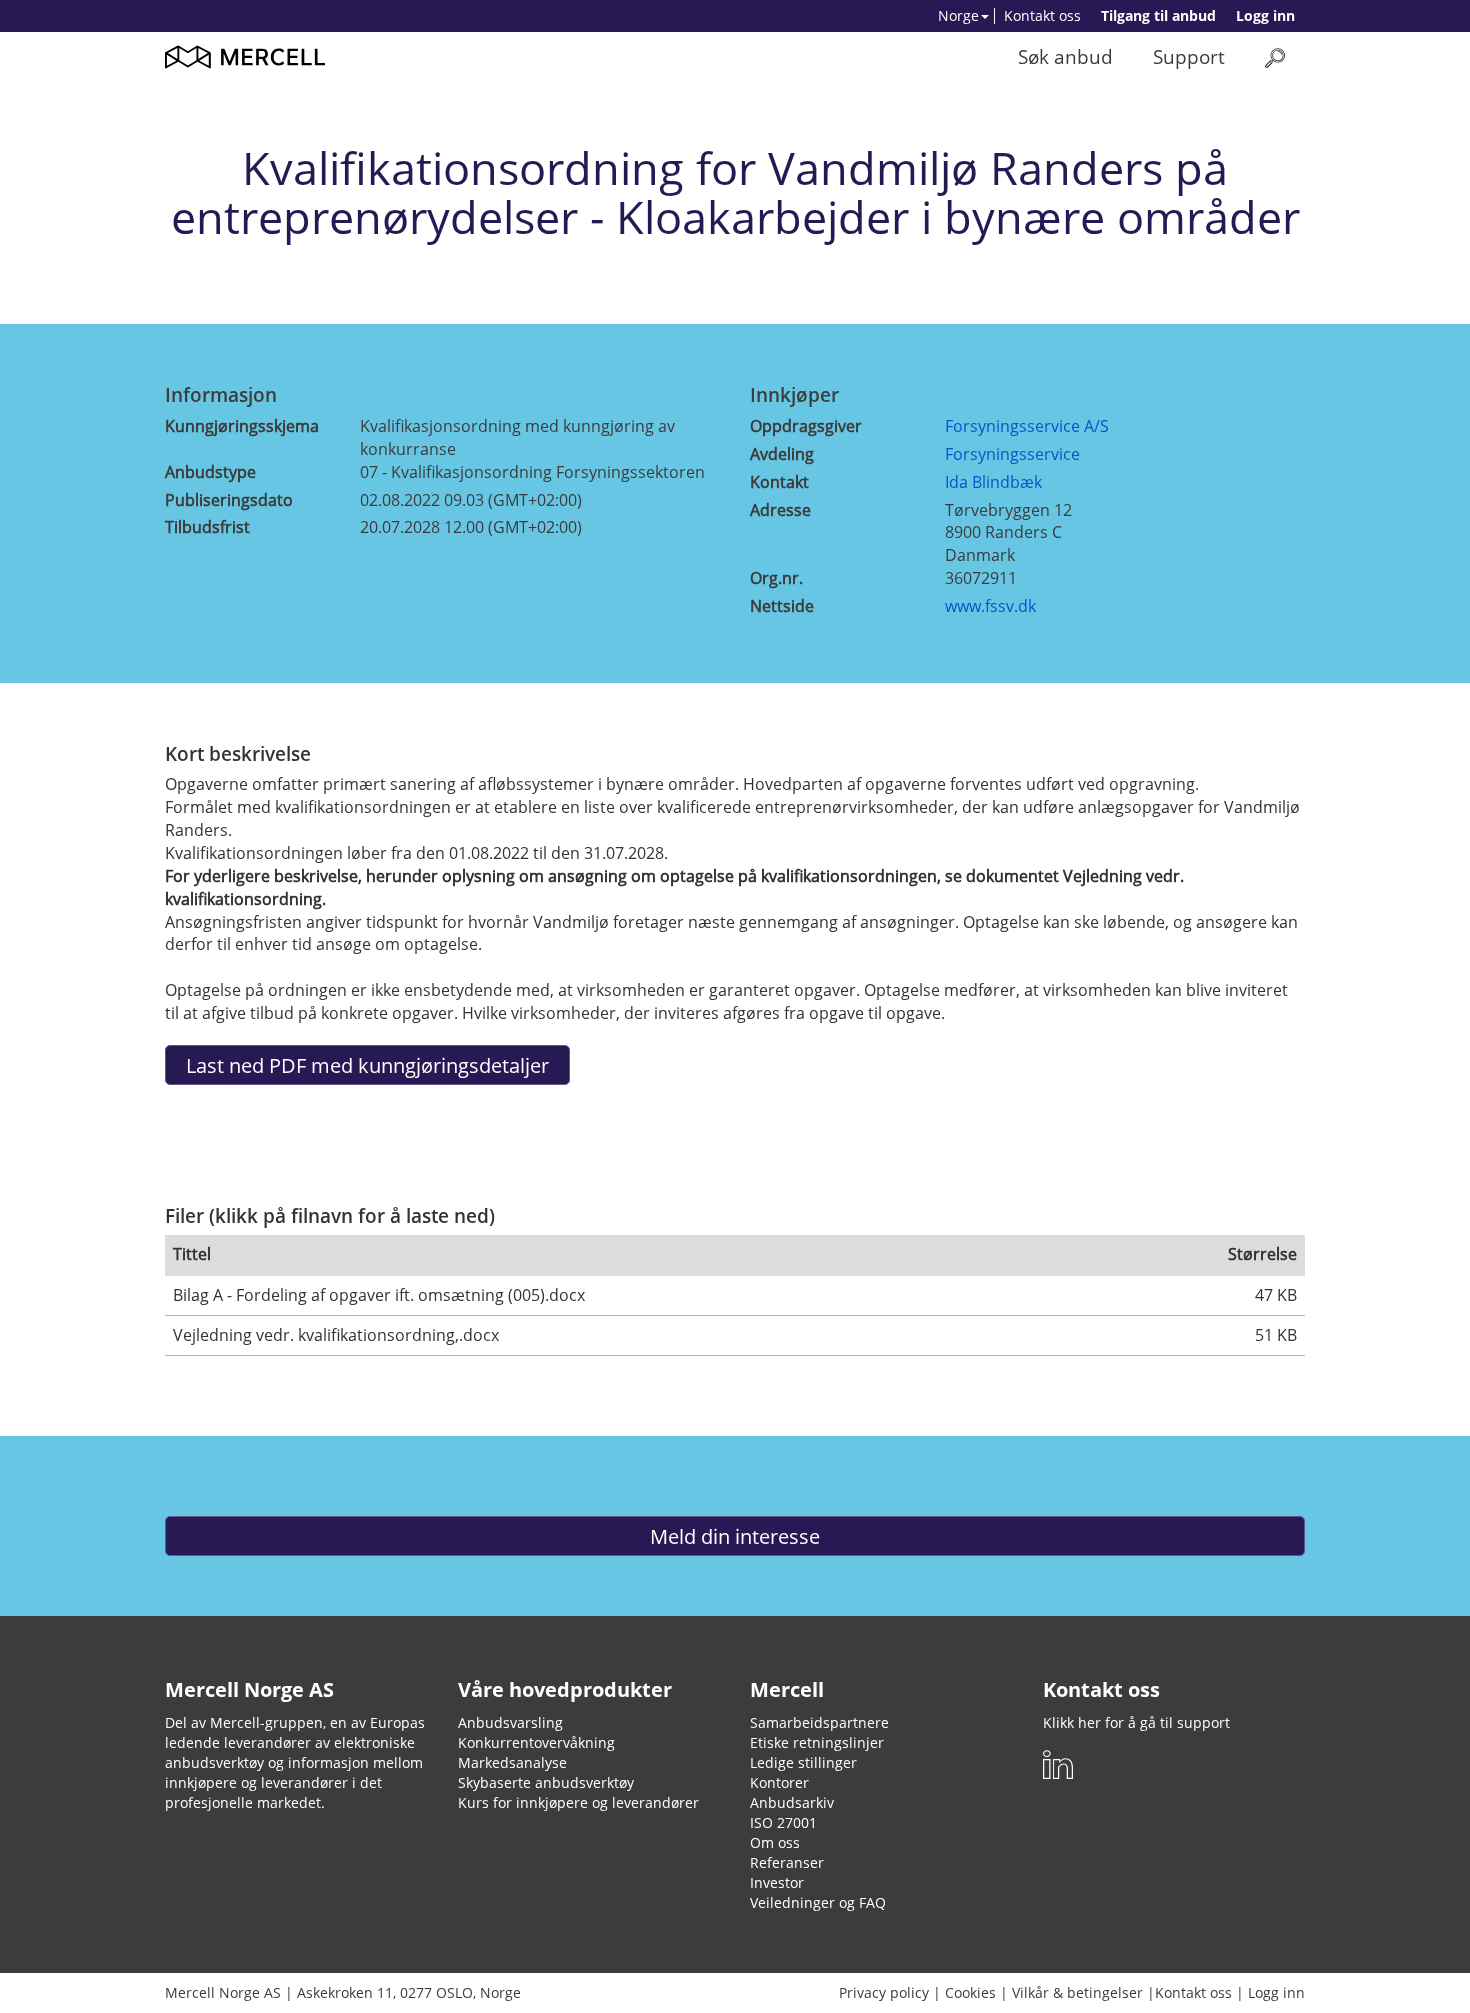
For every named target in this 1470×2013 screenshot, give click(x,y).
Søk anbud (1065, 56)
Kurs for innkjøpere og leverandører (578, 1802)
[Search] (1275, 57)
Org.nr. (776, 578)
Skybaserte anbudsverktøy (546, 1782)
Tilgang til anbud (1158, 15)
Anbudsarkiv (792, 1802)
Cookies (970, 1992)
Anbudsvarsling (510, 1722)
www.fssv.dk (990, 606)
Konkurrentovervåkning (536, 1742)
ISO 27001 (783, 1822)
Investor (777, 1882)
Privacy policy (884, 1992)
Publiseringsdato (229, 500)
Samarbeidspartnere (819, 1722)
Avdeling (782, 454)
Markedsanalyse (512, 1762)
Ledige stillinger (803, 1762)
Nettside (782, 606)
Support (1189, 56)
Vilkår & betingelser (1077, 1992)
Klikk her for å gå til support (1136, 1722)
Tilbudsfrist (207, 527)
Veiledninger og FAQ (818, 1902)
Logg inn (1265, 15)
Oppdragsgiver (806, 426)
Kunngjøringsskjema (242, 426)
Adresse (780, 510)
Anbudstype (210, 472)
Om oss (775, 1842)
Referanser (787, 1862)
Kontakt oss (1042, 15)
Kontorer (779, 1782)
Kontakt (779, 482)
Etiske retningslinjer (817, 1742)
